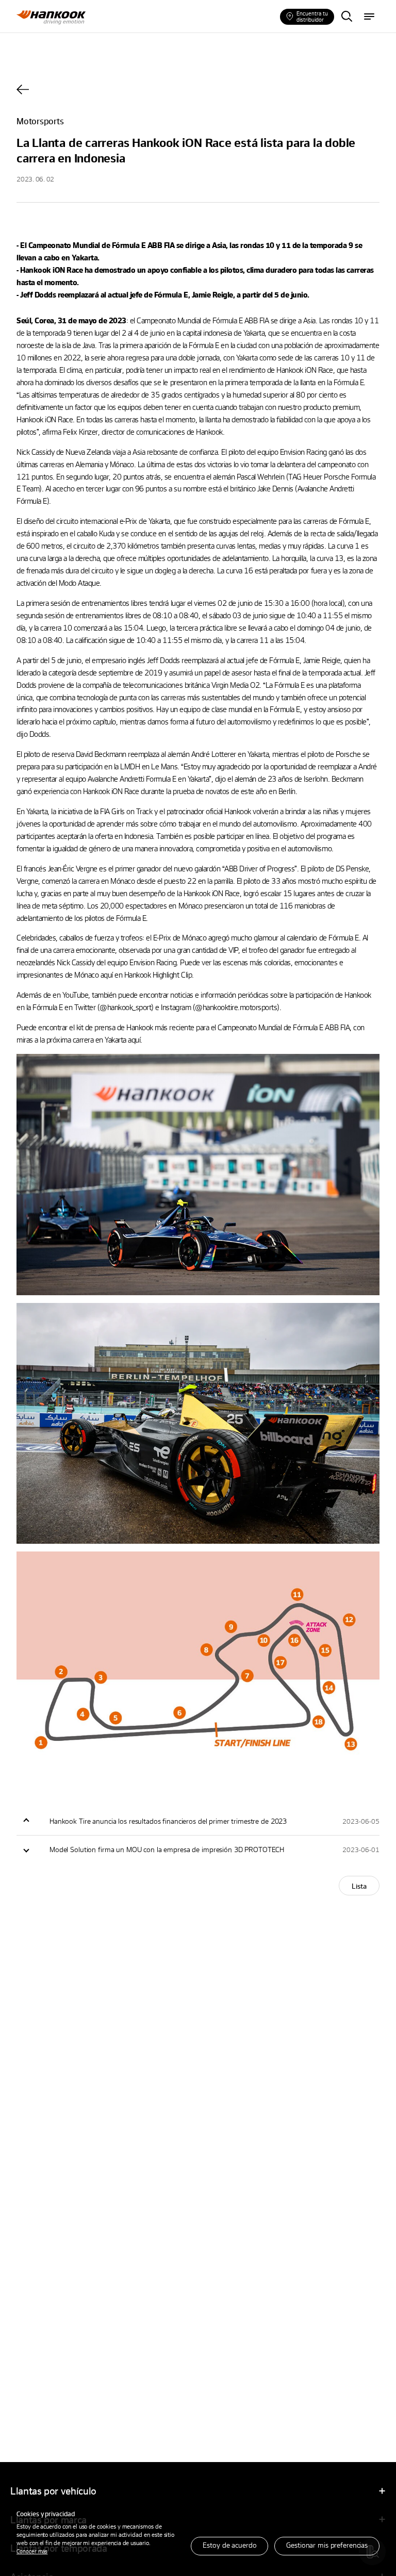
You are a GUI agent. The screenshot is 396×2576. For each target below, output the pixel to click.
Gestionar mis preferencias (327, 2545)
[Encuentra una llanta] (346, 17)
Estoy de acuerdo (229, 2545)
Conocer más (32, 2551)
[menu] (369, 17)
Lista (359, 1886)
